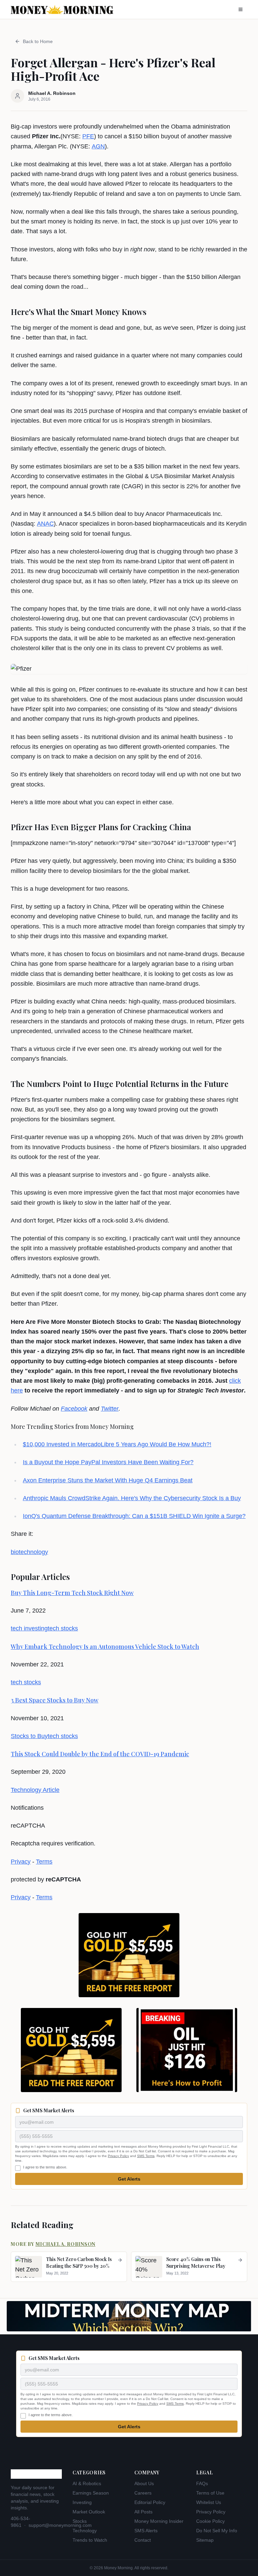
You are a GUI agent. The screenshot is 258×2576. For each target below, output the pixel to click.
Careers (143, 2493)
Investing (82, 2502)
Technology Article (35, 1790)
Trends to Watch (90, 2540)
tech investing (29, 1628)
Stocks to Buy (29, 1736)
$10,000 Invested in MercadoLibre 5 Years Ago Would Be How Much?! (117, 1444)
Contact (143, 2540)
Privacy (21, 1862)
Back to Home (38, 41)
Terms (44, 1862)
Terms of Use (210, 2493)
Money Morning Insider (159, 2521)
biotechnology (29, 1552)
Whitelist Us (209, 2502)
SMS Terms (146, 2156)
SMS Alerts (146, 2531)
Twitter (110, 1409)
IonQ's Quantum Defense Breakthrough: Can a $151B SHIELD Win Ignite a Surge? (134, 1516)
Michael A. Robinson (66, 2244)
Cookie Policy (210, 2521)
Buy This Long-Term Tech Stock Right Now (72, 1593)
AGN (98, 146)
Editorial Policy (150, 2502)
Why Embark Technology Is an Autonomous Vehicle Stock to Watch (105, 1647)
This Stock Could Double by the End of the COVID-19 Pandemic (100, 1754)
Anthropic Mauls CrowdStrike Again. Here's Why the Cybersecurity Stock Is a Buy (132, 1498)
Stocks (80, 2521)
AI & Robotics (87, 2483)
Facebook (74, 1409)
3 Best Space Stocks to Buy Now (55, 1700)
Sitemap (205, 2540)
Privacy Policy (118, 2156)
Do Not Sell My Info (217, 2531)
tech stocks (63, 1628)
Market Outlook (89, 2512)
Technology (85, 2531)
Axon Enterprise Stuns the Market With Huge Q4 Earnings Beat (108, 1480)
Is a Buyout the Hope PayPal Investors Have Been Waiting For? (108, 1462)
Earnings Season (91, 2493)
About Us (144, 2483)
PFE (88, 136)
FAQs (202, 2483)
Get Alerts (129, 2179)
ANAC (45, 524)
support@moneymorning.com (60, 2525)
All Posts (143, 2512)
